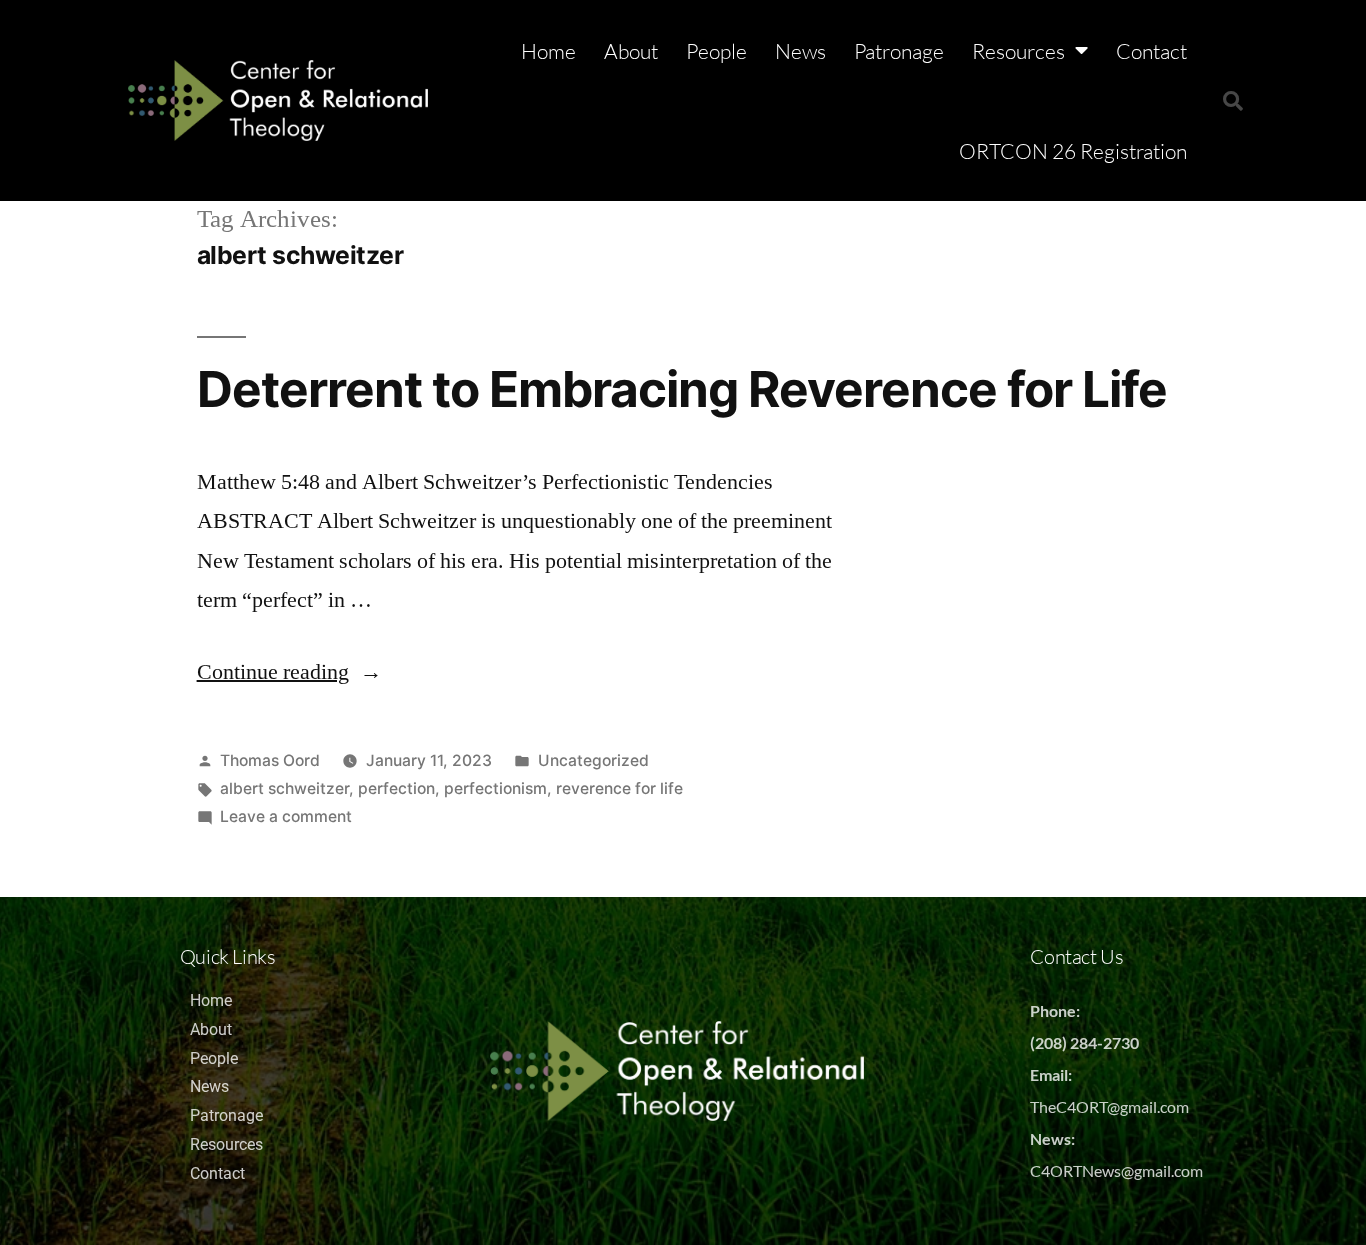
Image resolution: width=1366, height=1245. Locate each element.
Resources (1018, 51)
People (716, 51)
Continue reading (289, 672)
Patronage (899, 51)
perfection (396, 788)
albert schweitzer (284, 788)
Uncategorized (593, 760)
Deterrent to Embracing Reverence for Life (682, 389)
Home (548, 51)
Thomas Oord (270, 760)
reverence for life (619, 788)
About (631, 51)
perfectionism (495, 788)
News (800, 51)
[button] (1233, 101)
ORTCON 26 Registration (1073, 151)
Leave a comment (286, 816)
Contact (1151, 51)
